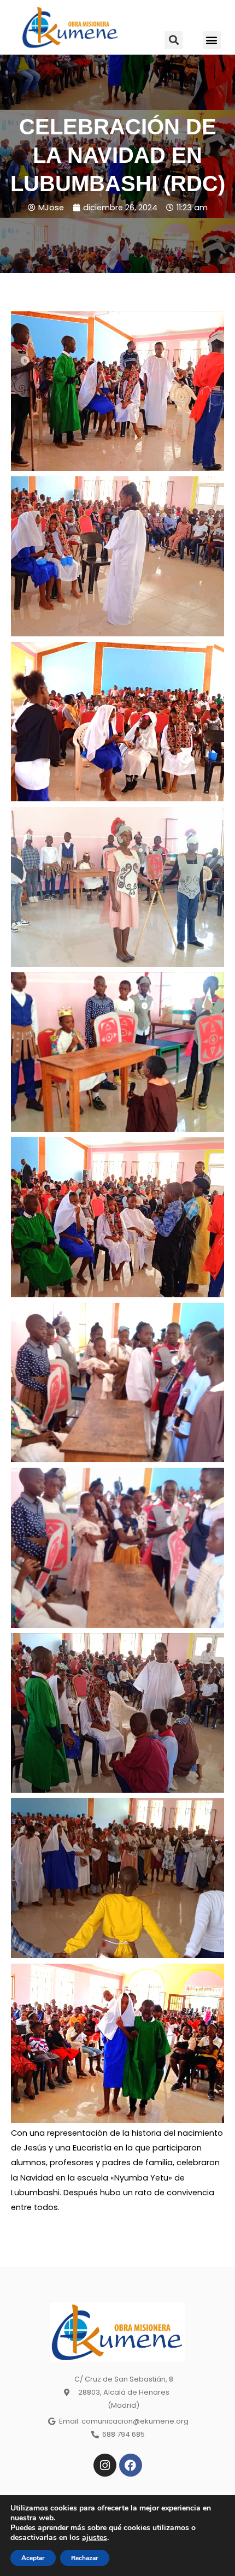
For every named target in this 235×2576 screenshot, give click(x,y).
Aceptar (33, 2558)
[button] (174, 40)
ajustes (95, 2538)
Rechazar (85, 2558)
